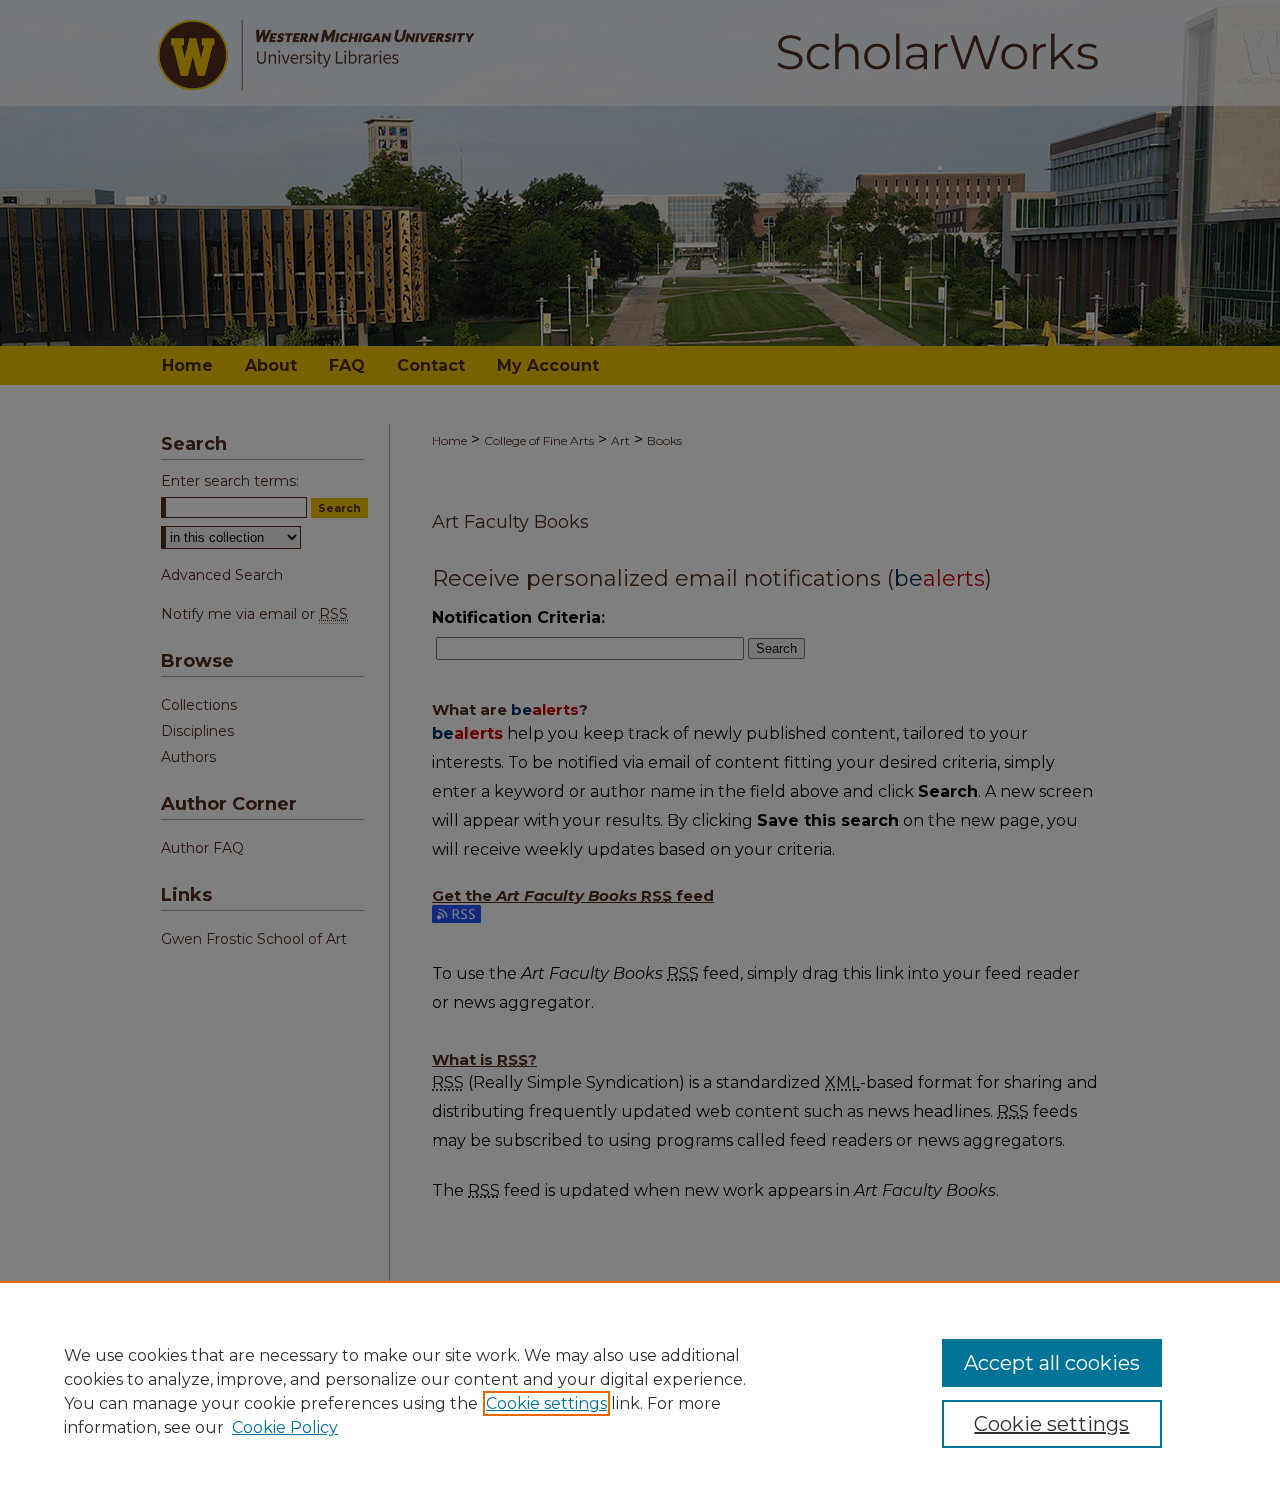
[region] (640, 1391)
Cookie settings (546, 1403)
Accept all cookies (1052, 1363)
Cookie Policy (285, 1427)
